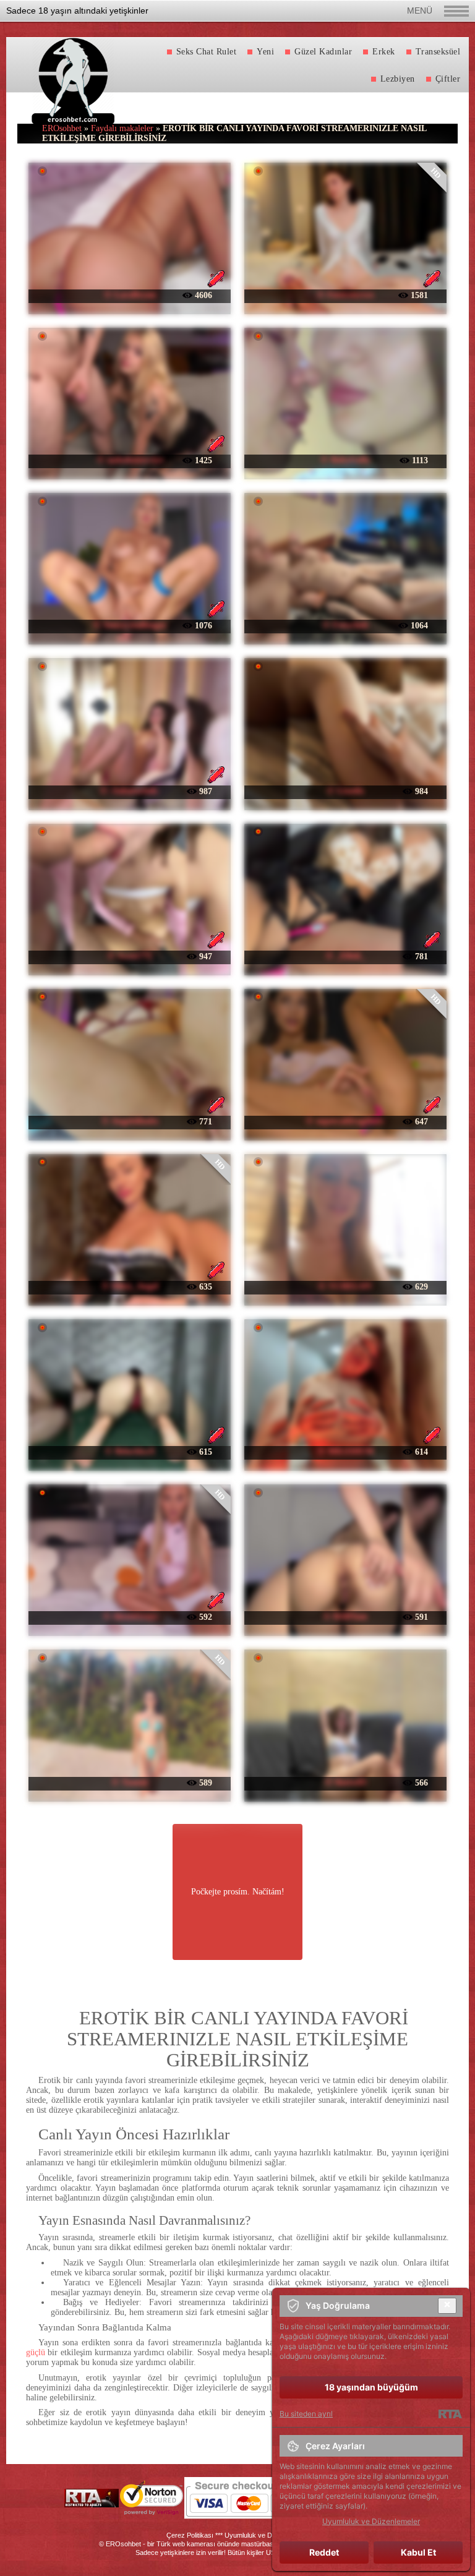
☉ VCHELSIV (345, 1286)
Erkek (384, 52)
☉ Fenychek (345, 625)
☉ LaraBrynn (130, 295)
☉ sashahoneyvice (130, 460)
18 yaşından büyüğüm (371, 2387)
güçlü (36, 2352)
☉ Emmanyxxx (345, 295)
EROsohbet (62, 128)
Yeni (265, 52)
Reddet (324, 2552)
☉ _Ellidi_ (345, 956)
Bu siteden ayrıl (306, 2414)
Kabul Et (418, 2552)
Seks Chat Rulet (207, 52)
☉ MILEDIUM (345, 1451)
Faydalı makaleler (122, 128)
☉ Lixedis (345, 791)
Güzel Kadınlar (323, 52)
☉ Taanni (130, 1782)
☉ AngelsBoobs (130, 1121)
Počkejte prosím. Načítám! (238, 1892)
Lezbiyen (398, 79)
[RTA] (450, 2414)
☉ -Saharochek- (130, 791)
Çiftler (448, 79)
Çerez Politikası (190, 2535)
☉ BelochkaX (130, 1451)
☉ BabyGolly (345, 460)
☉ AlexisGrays (130, 1616)
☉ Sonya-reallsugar (130, 625)
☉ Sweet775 (130, 956)
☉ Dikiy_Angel (130, 1286)
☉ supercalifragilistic (345, 1121)
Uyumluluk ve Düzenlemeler (267, 2535)
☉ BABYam (345, 1616)
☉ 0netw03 (345, 1782)
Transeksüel (438, 52)
